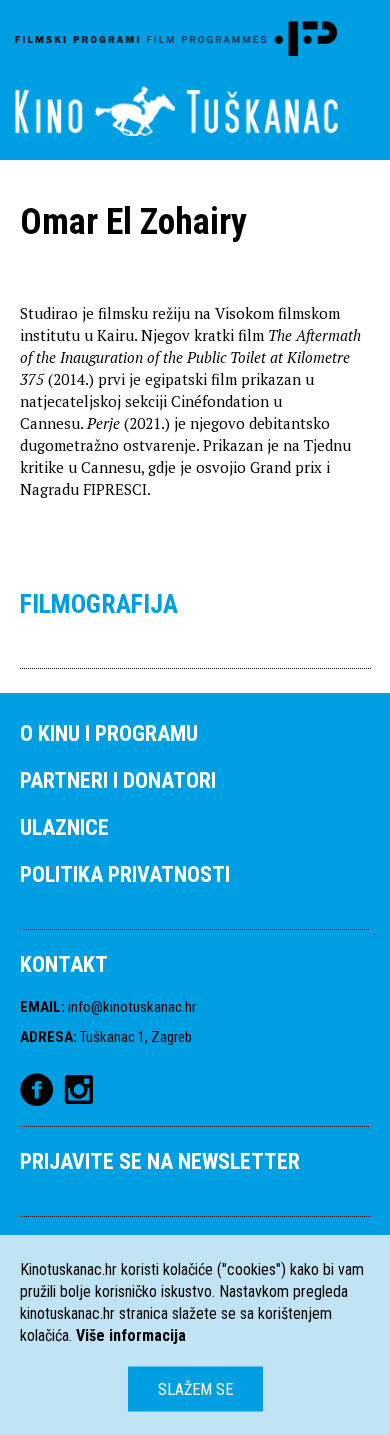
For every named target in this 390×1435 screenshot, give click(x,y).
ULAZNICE (64, 827)
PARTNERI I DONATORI (118, 780)
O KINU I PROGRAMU (109, 733)
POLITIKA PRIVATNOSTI (125, 874)
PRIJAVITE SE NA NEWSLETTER (160, 1161)
